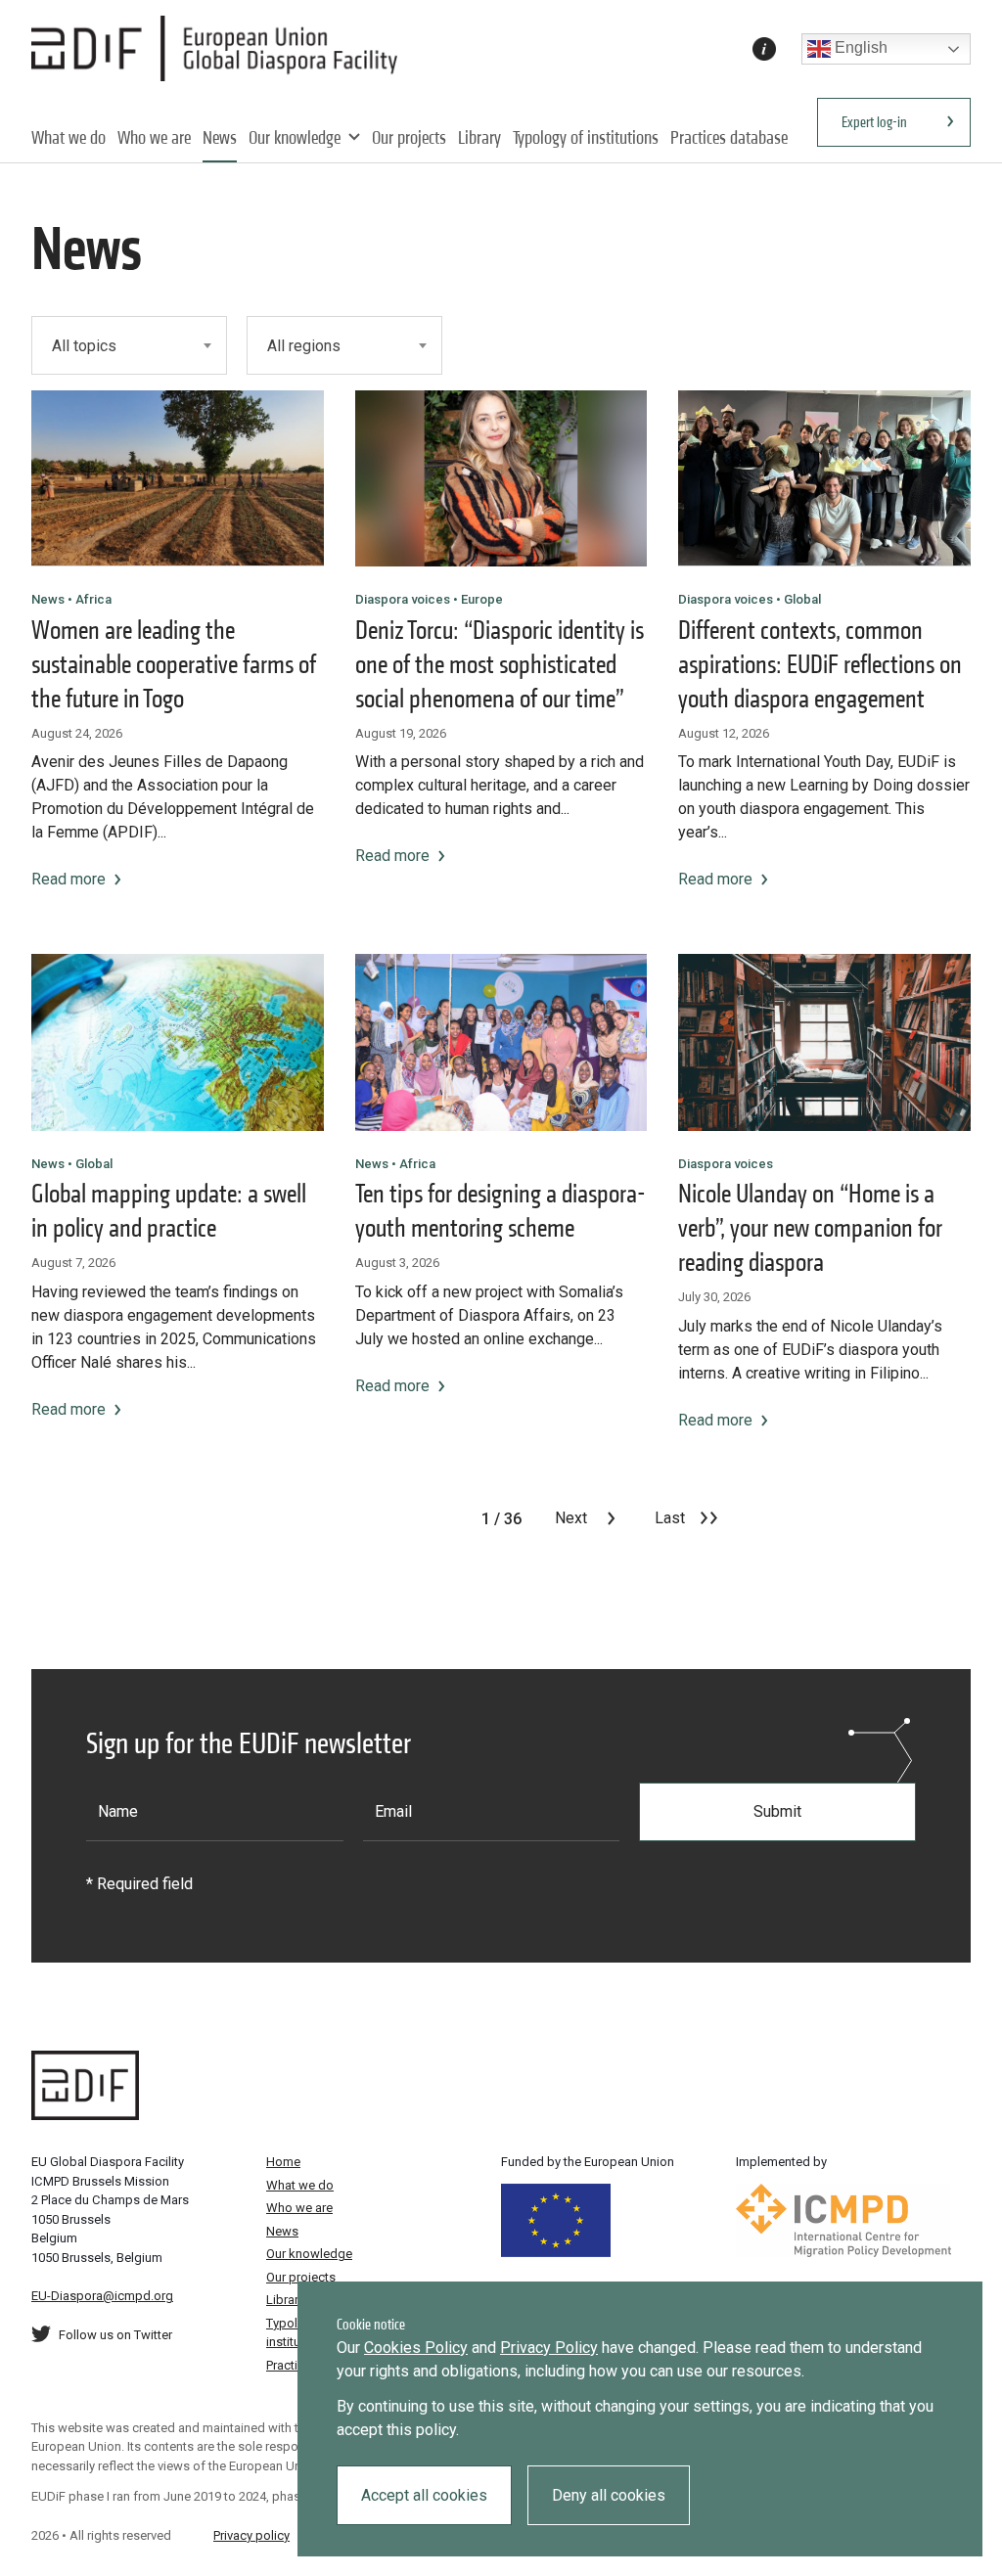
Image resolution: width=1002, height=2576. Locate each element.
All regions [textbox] (304, 346)
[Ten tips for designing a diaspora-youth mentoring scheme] (501, 1042)
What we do (68, 137)
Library (479, 137)
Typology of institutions (586, 137)
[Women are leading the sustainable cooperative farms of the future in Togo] (178, 478)
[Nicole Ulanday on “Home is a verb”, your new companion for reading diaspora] (824, 1042)
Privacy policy (251, 2535)
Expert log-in (874, 122)
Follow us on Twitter (115, 2335)
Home (283, 2162)
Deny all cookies (609, 2495)
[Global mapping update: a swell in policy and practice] (178, 1042)
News (220, 137)
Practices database (729, 137)
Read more (68, 879)
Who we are (154, 137)
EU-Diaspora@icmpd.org (102, 2296)
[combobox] (129, 345)
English (859, 47)
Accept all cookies (424, 2495)
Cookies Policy (416, 2348)
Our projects (409, 137)
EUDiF (220, 49)
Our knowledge (295, 137)
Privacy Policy (549, 2348)
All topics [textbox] (84, 346)
